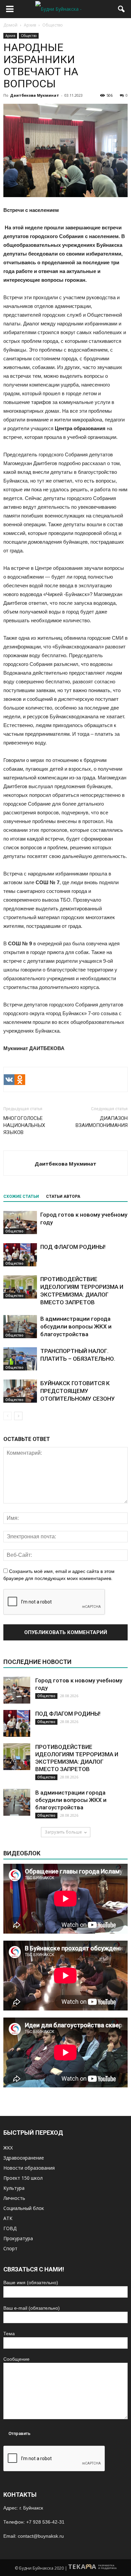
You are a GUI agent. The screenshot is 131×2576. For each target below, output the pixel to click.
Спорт (10, 2248)
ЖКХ (8, 2148)
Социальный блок (24, 2208)
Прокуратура (18, 2238)
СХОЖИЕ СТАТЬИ (21, 1196)
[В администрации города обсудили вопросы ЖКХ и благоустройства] (20, 1327)
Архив (10, 36)
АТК (8, 2218)
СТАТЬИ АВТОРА (63, 1196)
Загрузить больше (63, 1832)
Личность (14, 2198)
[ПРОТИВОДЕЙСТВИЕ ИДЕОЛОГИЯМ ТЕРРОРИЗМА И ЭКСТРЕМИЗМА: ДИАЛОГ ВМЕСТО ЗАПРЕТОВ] (20, 1287)
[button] (122, 9)
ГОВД (10, 2228)
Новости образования (29, 2168)
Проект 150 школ (23, 2178)
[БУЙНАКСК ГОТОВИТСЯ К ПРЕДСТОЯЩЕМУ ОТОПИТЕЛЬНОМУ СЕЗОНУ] (20, 1391)
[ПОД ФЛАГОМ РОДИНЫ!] (20, 1255)
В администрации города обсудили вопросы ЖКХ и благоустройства (76, 1326)
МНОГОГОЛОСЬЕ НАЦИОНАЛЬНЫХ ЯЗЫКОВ (24, 1125)
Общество (29, 36)
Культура (14, 2188)
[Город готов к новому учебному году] (20, 1223)
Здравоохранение (24, 2158)
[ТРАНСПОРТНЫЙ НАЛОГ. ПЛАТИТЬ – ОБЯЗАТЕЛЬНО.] (20, 1359)
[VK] (9, 1080)
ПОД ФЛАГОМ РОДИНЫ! (73, 1247)
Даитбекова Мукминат (35, 95)
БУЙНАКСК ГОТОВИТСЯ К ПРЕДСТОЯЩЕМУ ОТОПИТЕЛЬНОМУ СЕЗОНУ (78, 1391)
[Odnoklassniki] (20, 1080)
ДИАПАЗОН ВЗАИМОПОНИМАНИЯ (102, 1122)
